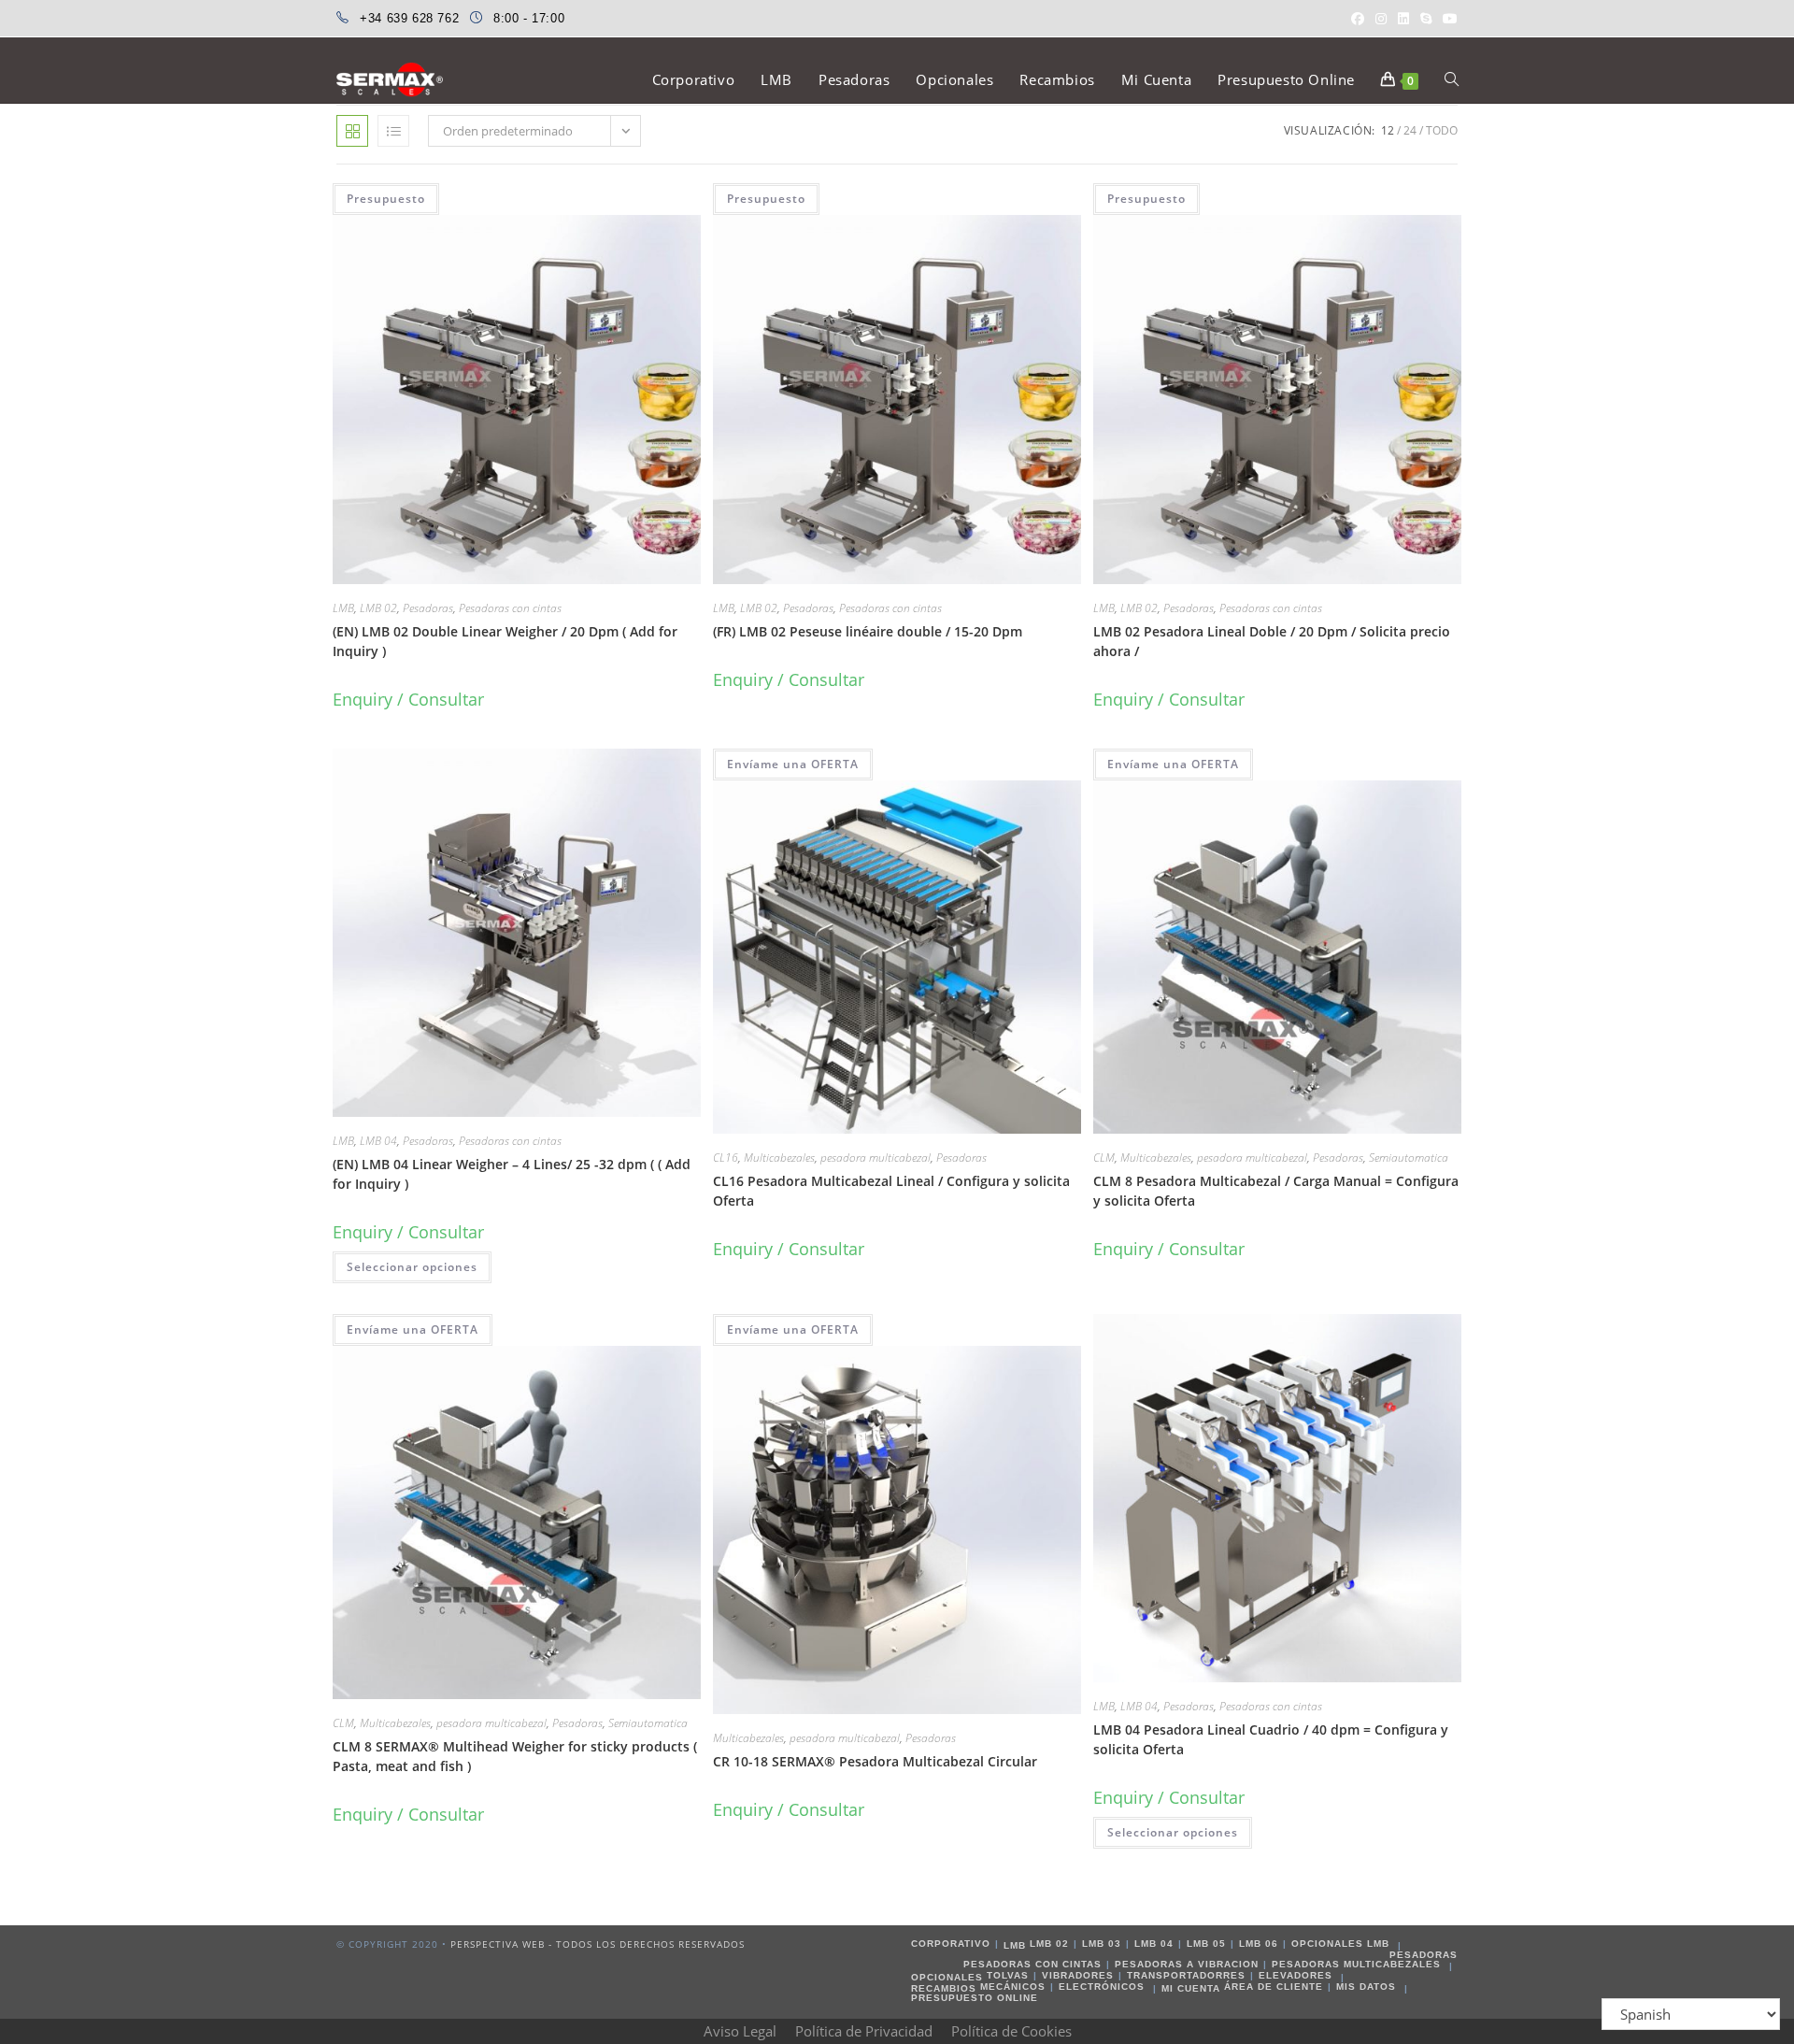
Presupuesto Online (975, 1998)
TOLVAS (1008, 1975)
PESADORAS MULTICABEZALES (1356, 1964)
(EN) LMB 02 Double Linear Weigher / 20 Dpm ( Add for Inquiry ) (505, 641)
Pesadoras (428, 608)
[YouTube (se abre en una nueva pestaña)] (1447, 19)
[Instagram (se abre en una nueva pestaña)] (1381, 19)
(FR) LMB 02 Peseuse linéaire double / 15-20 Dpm (868, 631)
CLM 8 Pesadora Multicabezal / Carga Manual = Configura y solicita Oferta (1276, 1191)
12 (1388, 130)
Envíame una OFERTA (793, 764)
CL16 (726, 1158)
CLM (1104, 1158)
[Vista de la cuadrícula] (352, 131)
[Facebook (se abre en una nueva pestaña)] (1358, 19)
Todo (1442, 130)
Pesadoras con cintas (510, 608)
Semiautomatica (1409, 1158)
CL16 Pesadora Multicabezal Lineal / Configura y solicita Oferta (891, 1191)
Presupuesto (386, 199)
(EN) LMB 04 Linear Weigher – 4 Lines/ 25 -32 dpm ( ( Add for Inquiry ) (512, 1174)
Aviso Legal (740, 2031)
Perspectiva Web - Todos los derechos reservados (598, 1944)
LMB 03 (1102, 1944)
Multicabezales (779, 1158)
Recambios (944, 1988)
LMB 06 (1259, 1944)
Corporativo (951, 1944)
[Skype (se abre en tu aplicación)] (1426, 19)
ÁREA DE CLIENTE (1274, 1987)
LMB (343, 608)
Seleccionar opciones (412, 1267)
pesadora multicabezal (876, 1158)
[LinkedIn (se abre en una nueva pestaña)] (1403, 19)
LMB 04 (378, 1141)
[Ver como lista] (393, 131)
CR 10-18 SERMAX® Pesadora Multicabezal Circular (875, 1761)
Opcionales (947, 1977)
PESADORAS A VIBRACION (1187, 1964)
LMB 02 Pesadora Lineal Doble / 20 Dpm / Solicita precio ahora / (1272, 641)
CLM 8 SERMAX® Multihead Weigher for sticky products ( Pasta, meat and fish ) (515, 1756)
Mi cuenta (1191, 1988)
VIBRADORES (1078, 1975)
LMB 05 (1206, 1944)
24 (1410, 130)
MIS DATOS (1366, 1987)
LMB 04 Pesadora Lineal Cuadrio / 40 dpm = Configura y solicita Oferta (1271, 1739)
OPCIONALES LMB (1340, 1944)
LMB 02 (378, 608)
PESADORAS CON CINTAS (1032, 1964)
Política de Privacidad (864, 2031)
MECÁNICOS (1013, 1987)
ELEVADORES (1296, 1975)
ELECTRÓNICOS (1102, 1987)
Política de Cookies (1011, 2031)
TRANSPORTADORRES (1186, 1975)
